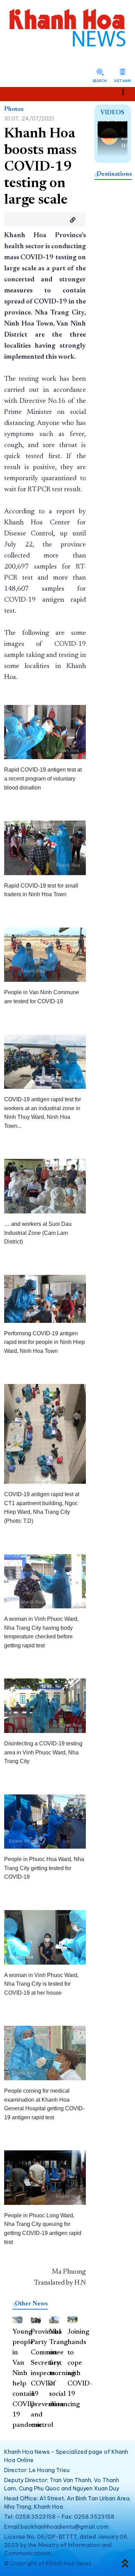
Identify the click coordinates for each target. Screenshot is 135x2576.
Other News (31, 2304)
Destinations (114, 174)
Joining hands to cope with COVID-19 (80, 2363)
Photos (14, 109)
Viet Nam (122, 81)
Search (100, 81)
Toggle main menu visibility (127, 92)
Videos (112, 113)
